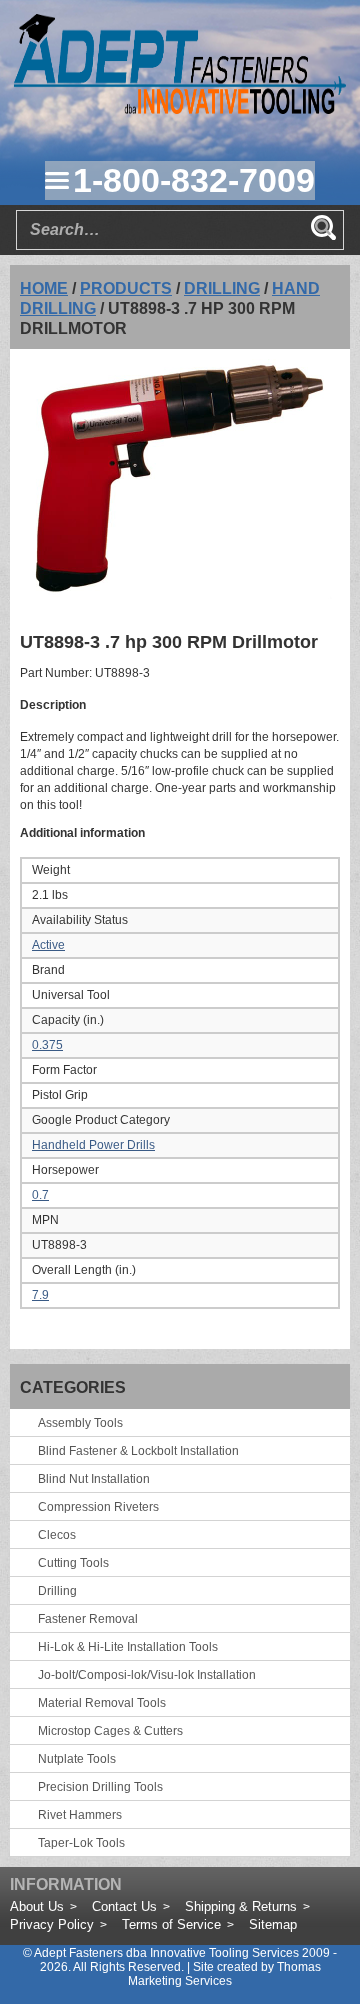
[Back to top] (290, 1934)
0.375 (47, 1045)
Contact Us (124, 1906)
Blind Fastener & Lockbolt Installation (138, 1451)
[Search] (323, 227)
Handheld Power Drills (93, 1145)
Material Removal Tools (102, 1703)
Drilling (222, 288)
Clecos (57, 1535)
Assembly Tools (80, 1423)
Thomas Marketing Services (224, 1974)
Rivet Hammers (80, 1815)
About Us (37, 1906)
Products (126, 288)
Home (44, 288)
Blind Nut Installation (94, 1479)
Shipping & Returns (241, 1906)
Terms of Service (171, 1924)
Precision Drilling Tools (100, 1787)
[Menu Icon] (57, 180)
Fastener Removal (88, 1619)
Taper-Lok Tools (81, 1843)
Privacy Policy (52, 1924)
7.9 (40, 1295)
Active (48, 945)
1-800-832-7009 (194, 180)
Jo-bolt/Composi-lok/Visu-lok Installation (147, 1675)
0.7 (40, 1195)
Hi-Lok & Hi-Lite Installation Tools (128, 1647)
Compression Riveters (98, 1507)
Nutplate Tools (77, 1759)
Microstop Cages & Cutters (110, 1731)
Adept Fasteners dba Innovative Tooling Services (166, 1953)
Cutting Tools (73, 1563)
